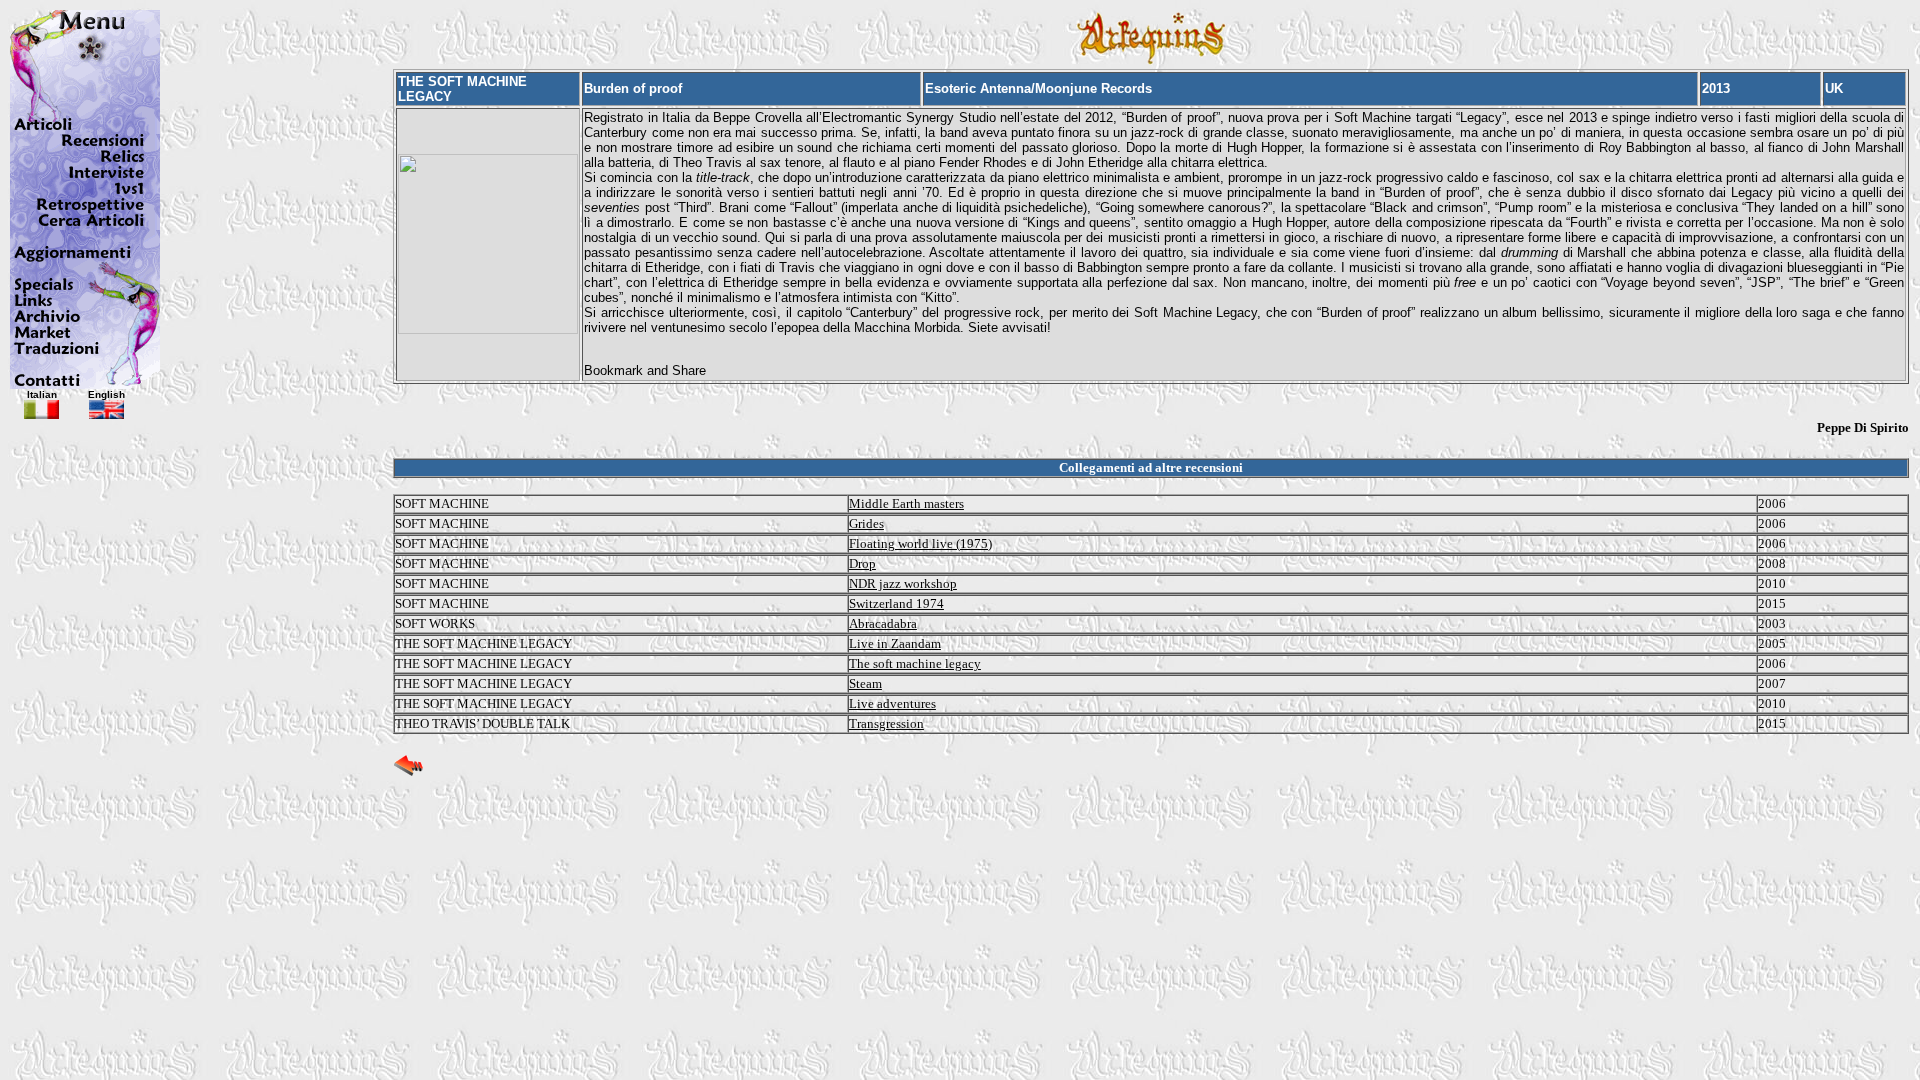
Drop (862, 563)
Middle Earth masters (906, 503)
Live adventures (892, 703)
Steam (865, 683)
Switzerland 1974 (896, 603)
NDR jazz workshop (903, 583)
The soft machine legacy (915, 663)
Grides (866, 523)
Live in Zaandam (895, 643)
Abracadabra (883, 623)
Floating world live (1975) (920, 543)
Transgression (886, 723)
